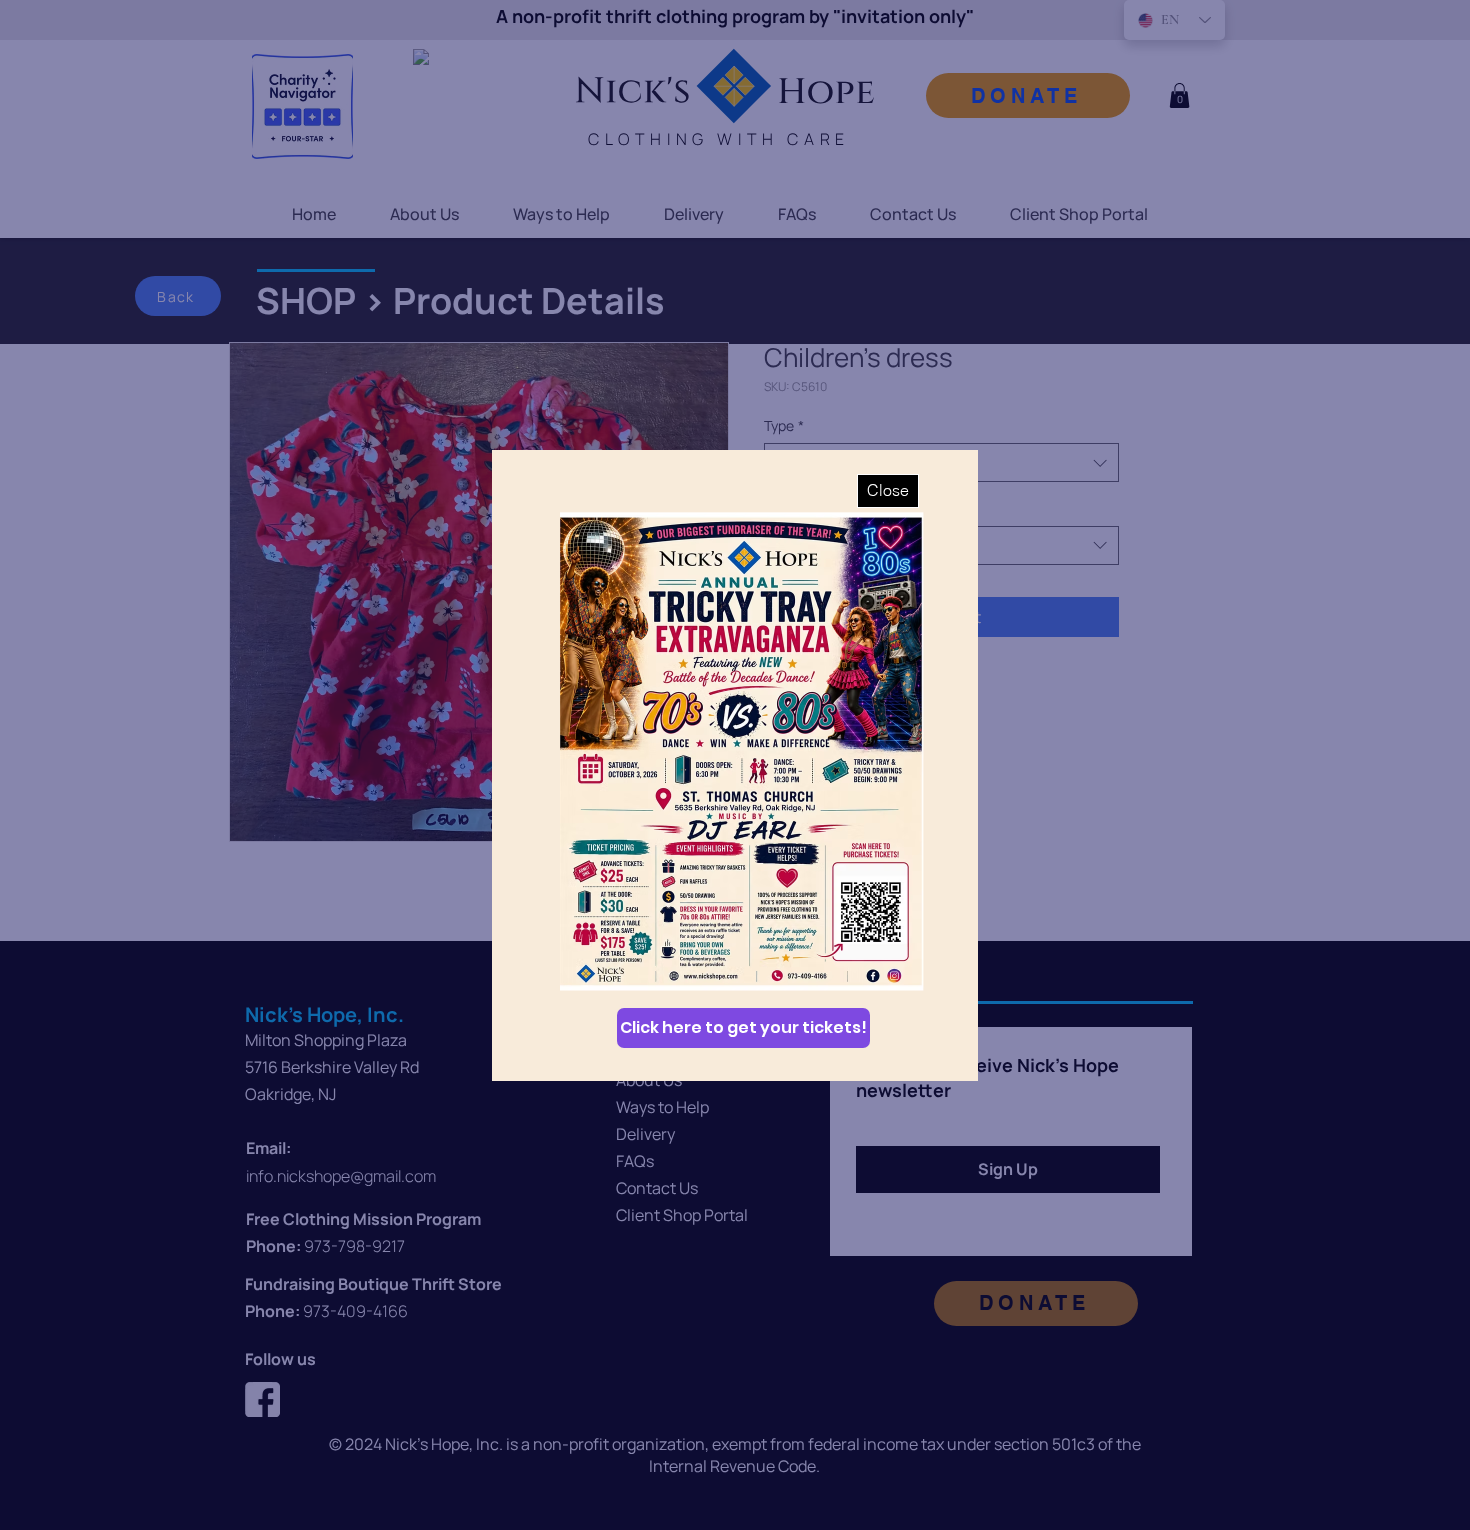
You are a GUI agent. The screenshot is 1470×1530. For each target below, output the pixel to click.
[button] (888, 491)
